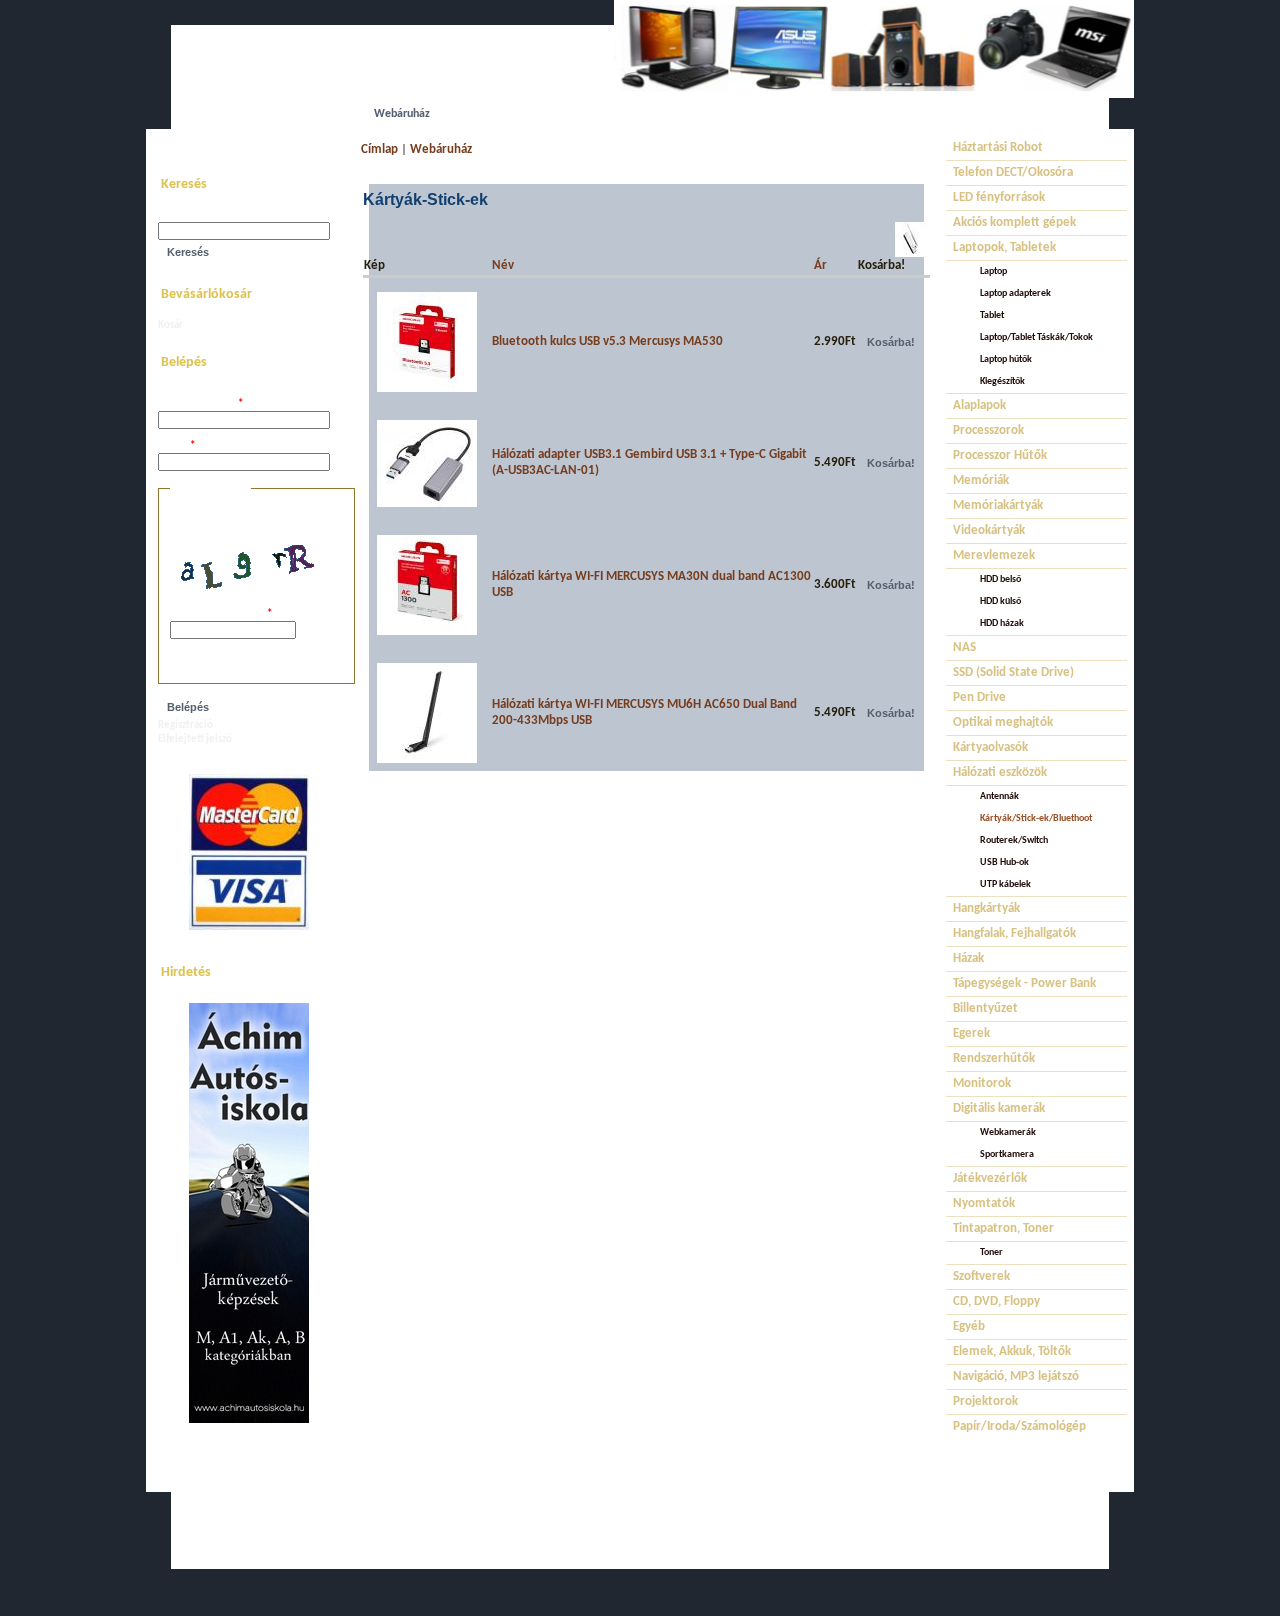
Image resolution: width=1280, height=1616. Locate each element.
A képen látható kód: (221, 614)
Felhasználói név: (200, 404)
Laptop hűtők (1006, 359)
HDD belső (1000, 579)
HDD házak (1002, 623)
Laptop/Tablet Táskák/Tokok (1036, 337)
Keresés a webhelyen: (208, 215)
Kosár (170, 325)
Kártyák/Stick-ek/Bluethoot (1036, 818)
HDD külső (1000, 601)
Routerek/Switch (1014, 840)
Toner (991, 1252)
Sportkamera (1007, 1154)
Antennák (999, 796)
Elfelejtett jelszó (195, 739)
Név (503, 265)
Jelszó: (176, 446)
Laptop (993, 271)
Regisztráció (185, 725)
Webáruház (441, 149)
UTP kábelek (1005, 884)
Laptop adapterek (1015, 293)
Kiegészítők (1002, 381)
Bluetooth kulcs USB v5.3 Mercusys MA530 (607, 341)
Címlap (379, 149)
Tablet (992, 315)
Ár (820, 265)
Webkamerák (1008, 1132)
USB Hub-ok (1004, 862)
